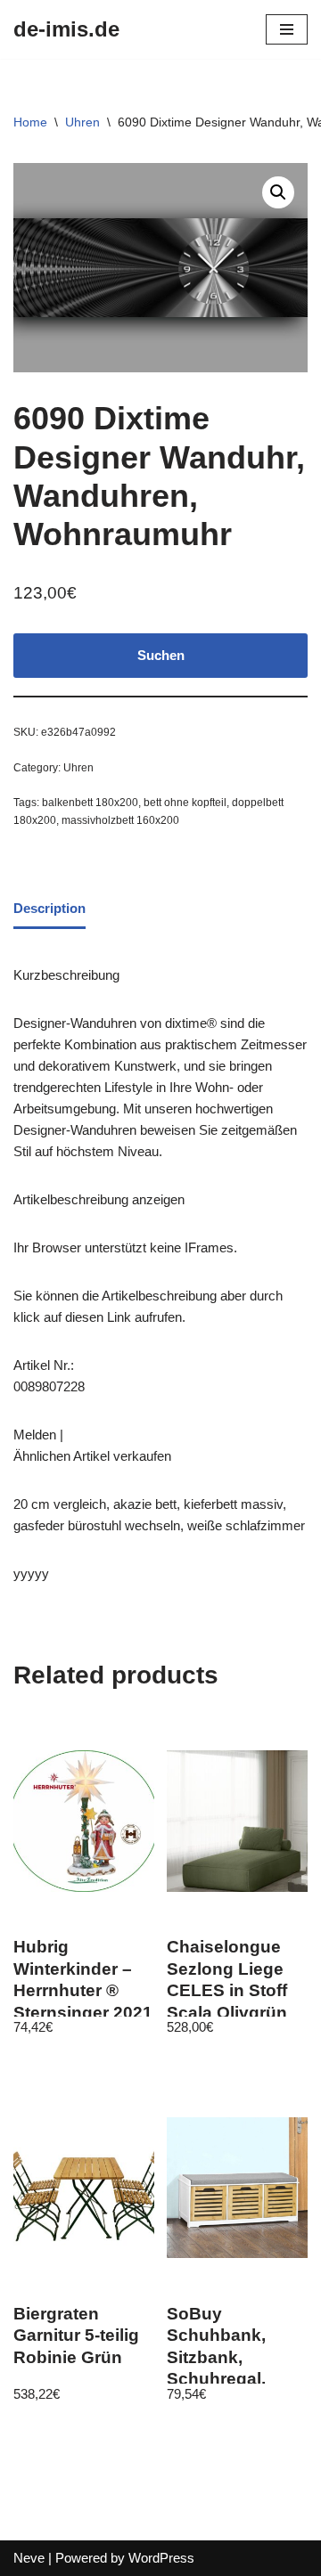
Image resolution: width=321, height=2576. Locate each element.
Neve (29, 2558)
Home (30, 122)
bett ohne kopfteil (185, 803)
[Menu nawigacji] (287, 29)
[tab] (49, 910)
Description (49, 908)
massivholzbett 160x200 (120, 820)
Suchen (161, 655)
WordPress (161, 2558)
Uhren (82, 122)
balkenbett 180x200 (90, 803)
